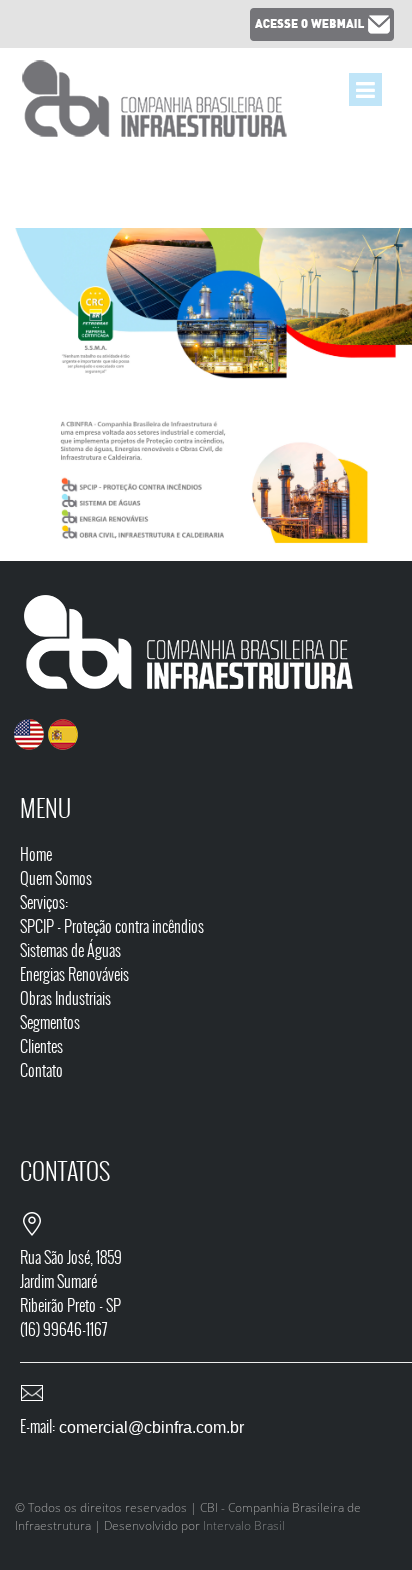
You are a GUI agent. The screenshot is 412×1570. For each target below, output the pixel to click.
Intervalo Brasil (244, 1525)
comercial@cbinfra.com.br (149, 1427)
